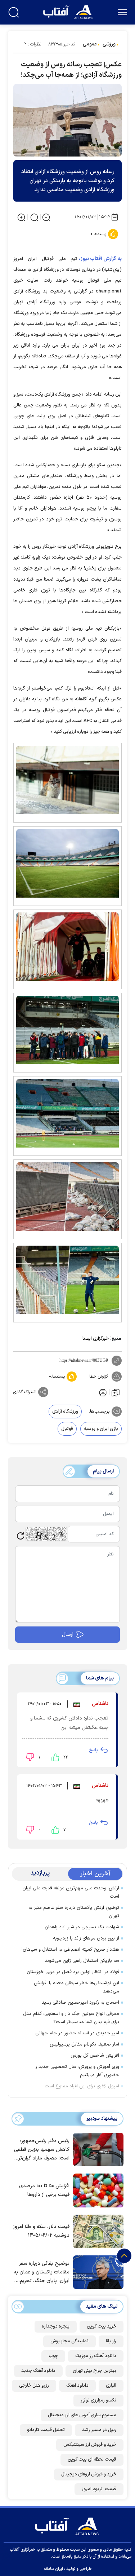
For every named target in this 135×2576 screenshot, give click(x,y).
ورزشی (109, 44)
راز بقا (111, 2341)
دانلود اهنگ (77, 2386)
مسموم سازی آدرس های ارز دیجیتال (82, 2415)
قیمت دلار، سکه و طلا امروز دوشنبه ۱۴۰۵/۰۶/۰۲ (41, 2231)
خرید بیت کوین (102, 2326)
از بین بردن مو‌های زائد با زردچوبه (86, 1938)
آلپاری (111, 2386)
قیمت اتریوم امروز (99, 2489)
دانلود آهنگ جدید (38, 2371)
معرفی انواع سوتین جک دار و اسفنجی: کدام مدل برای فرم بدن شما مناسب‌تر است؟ (71, 2018)
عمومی (90, 44)
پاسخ (93, 1750)
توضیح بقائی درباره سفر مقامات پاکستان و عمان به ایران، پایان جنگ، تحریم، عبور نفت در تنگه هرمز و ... (42, 2273)
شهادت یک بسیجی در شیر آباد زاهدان (82, 1927)
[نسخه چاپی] (102, 1392)
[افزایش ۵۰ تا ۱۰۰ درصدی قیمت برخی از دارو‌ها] (96, 2190)
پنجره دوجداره (56, 2326)
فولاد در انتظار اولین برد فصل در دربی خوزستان (73, 1972)
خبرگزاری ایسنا (96, 1339)
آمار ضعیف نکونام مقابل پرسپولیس (84, 2044)
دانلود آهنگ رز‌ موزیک (96, 2356)
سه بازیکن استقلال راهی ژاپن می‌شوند (82, 1961)
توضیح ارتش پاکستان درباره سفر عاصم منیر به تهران (74, 1912)
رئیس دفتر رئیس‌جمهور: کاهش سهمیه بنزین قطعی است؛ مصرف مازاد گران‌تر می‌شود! (42, 2150)
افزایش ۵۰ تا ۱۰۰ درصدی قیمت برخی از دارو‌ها (44, 2190)
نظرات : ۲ (33, 44)
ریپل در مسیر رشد (99, 2430)
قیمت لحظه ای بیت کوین (92, 2460)
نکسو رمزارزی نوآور (98, 2400)
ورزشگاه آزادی (65, 1412)
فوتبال (67, 1429)
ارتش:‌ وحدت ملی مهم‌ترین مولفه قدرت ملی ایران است (71, 1892)
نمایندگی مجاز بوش (69, 2341)
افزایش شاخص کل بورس (95, 2056)
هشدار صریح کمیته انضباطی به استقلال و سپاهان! (70, 1950)
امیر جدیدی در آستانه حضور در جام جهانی (77, 2033)
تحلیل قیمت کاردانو (46, 2430)
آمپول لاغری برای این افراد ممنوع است (82, 2086)
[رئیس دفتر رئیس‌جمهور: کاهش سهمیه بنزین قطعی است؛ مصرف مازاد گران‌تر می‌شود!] (96, 2149)
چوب (53, 2356)
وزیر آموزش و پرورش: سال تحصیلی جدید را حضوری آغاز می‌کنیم (77, 2071)
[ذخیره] (116, 1392)
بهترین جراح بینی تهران (94, 2371)
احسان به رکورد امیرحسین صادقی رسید (80, 2003)
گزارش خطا (99, 1377)
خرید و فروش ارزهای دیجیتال (89, 2474)
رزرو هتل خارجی (34, 2386)
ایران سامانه (53, 2569)
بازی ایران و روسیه (101, 1429)
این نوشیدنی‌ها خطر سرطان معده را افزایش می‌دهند (76, 1987)
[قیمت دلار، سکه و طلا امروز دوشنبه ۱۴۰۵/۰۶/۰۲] (96, 2231)
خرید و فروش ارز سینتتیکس (90, 2445)
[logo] (69, 11)
